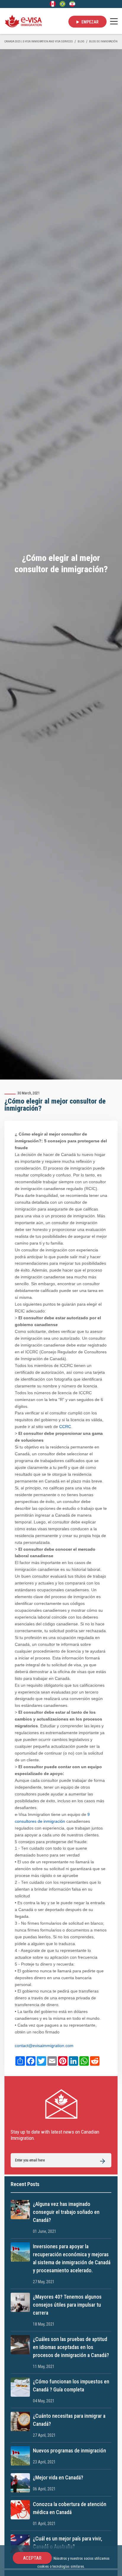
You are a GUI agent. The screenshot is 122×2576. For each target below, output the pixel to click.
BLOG (81, 41)
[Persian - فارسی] (72, 4)
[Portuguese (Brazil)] (62, 4)
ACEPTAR (32, 2558)
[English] (53, 4)
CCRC (65, 1427)
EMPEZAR (90, 22)
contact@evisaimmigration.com (44, 2046)
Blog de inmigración (103, 41)
